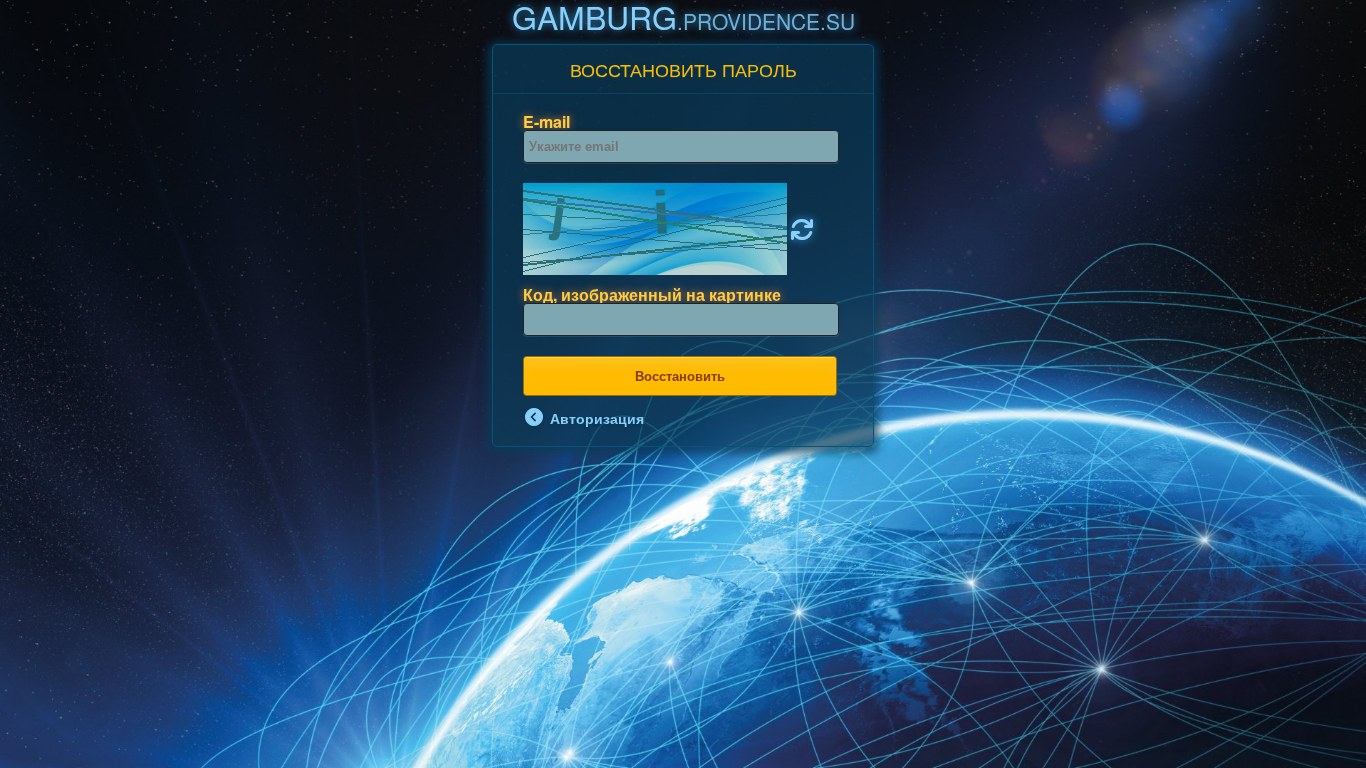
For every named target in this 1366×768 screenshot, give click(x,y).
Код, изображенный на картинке (652, 294)
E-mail (546, 121)
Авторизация (595, 417)
